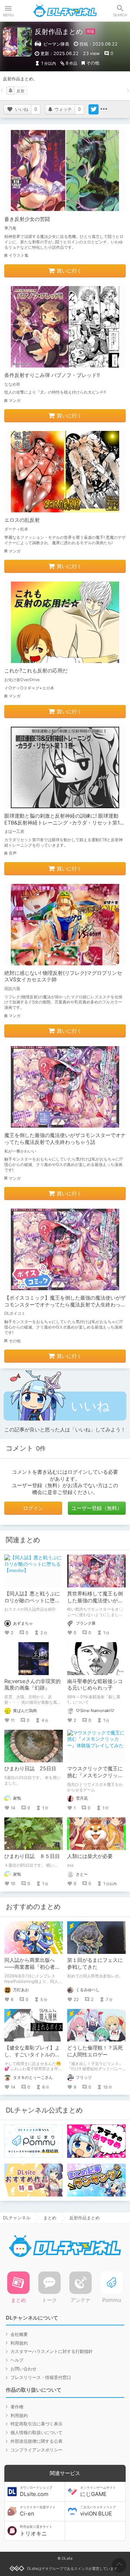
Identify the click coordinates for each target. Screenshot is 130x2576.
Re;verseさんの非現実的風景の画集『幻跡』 (32, 1685)
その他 (93, 63)
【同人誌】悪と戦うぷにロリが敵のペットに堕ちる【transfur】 (32, 1600)
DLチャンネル (65, 11)
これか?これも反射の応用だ (36, 670)
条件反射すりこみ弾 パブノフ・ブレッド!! (52, 375)
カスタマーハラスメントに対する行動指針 (52, 2351)
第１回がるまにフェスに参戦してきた (95, 1963)
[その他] (104, 109)
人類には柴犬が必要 (90, 1856)
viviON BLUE (98, 2511)
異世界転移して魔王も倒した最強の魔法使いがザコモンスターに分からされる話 (95, 1604)
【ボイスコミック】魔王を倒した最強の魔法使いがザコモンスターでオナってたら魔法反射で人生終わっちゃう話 (65, 1304)
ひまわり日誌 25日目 (30, 1768)
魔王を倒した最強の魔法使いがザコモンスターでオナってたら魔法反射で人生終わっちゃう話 (65, 1138)
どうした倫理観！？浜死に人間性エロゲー (95, 2051)
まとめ (50, 2218)
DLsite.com (36, 2492)
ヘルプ (17, 2360)
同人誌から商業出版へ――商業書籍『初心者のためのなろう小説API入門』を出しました (32, 1970)
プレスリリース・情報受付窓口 (41, 2377)
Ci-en (38, 2511)
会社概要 (19, 2334)
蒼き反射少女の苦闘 (27, 219)
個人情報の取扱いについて (36, 2432)
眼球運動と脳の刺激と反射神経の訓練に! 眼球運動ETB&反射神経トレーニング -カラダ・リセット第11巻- (63, 823)
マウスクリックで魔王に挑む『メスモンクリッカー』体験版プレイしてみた (95, 1779)
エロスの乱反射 (22, 520)
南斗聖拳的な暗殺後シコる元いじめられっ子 (95, 1685)
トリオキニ (36, 2531)
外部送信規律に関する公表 (36, 2441)
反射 (21, 91)
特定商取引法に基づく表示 (36, 2424)
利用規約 (19, 2343)
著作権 (17, 2407)
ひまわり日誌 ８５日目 (32, 1856)
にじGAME (98, 2492)
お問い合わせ (23, 2369)
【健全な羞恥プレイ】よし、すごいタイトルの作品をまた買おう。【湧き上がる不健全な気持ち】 (32, 2058)
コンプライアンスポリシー (36, 2450)
